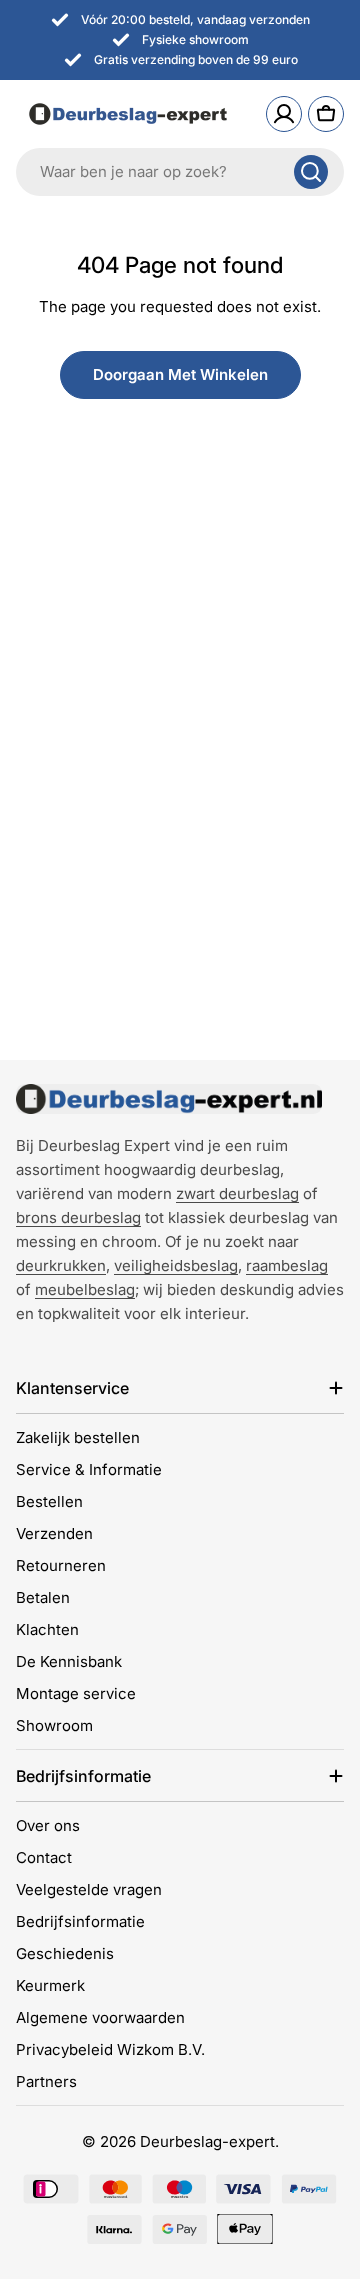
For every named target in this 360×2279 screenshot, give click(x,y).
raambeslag (287, 1265)
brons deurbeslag (78, 1217)
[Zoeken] (311, 172)
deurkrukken (61, 1265)
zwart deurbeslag (237, 1193)
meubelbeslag (85, 1289)
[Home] (169, 1099)
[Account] (284, 114)
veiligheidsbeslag (176, 1265)
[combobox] (180, 172)
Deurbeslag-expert (207, 2141)
